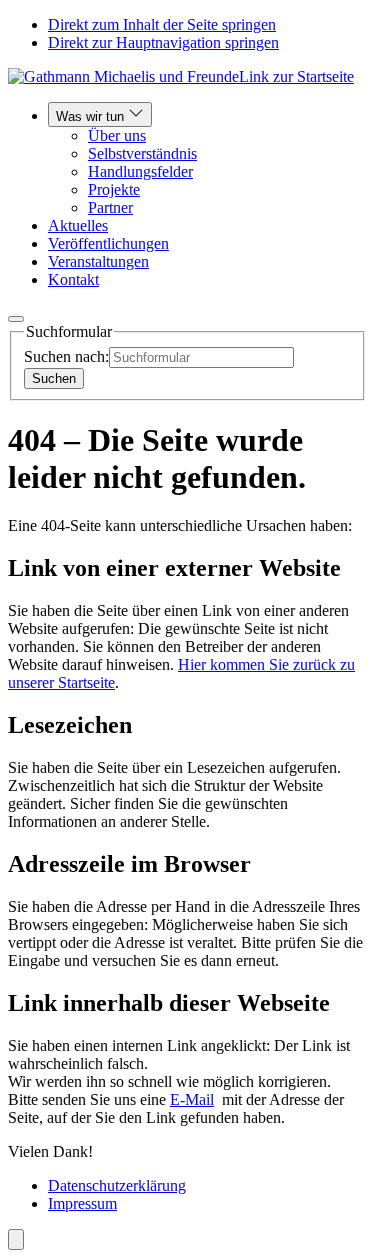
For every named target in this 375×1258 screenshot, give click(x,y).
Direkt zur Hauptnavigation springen (163, 42)
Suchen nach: (66, 356)
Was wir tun (92, 116)
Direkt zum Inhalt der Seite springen (162, 24)
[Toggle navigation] (16, 319)
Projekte (114, 189)
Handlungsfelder (140, 171)
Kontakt (73, 279)
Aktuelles (78, 225)
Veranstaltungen (98, 261)
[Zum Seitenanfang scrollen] (16, 1239)
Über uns (117, 135)
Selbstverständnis (142, 153)
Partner (110, 207)
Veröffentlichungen (108, 243)
